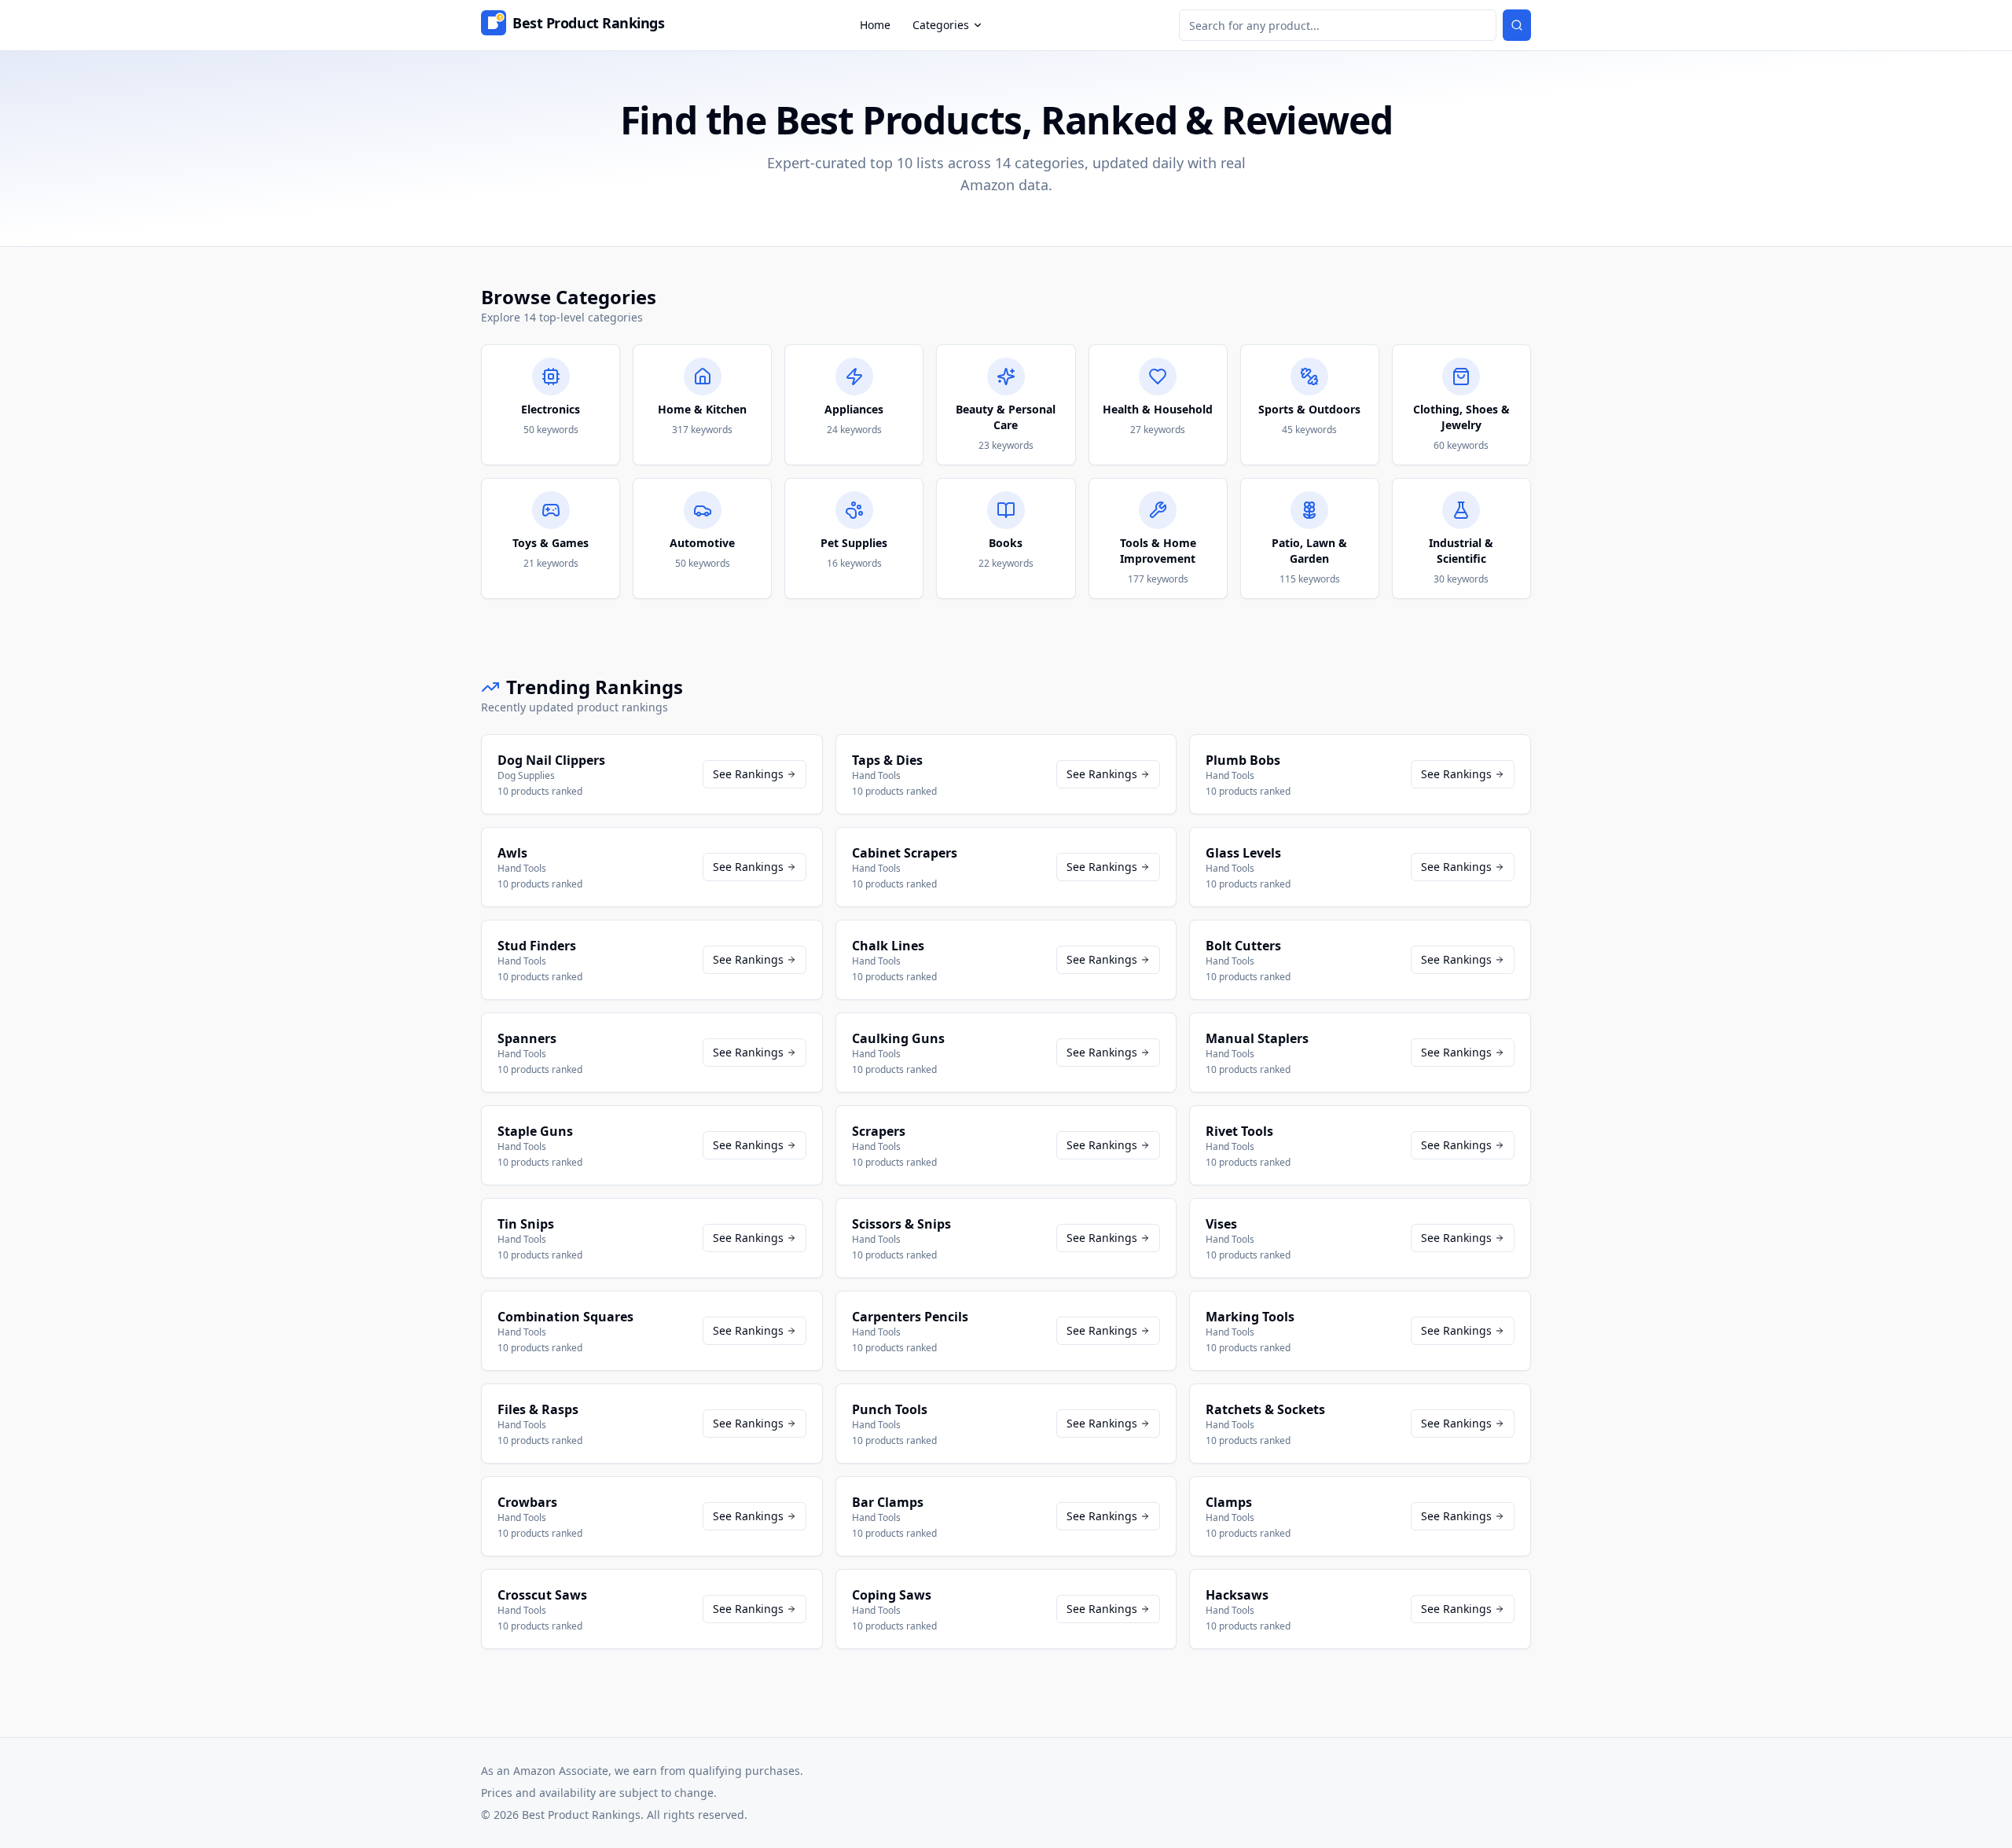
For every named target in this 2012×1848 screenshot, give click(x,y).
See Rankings (748, 774)
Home (875, 25)
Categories (941, 25)
